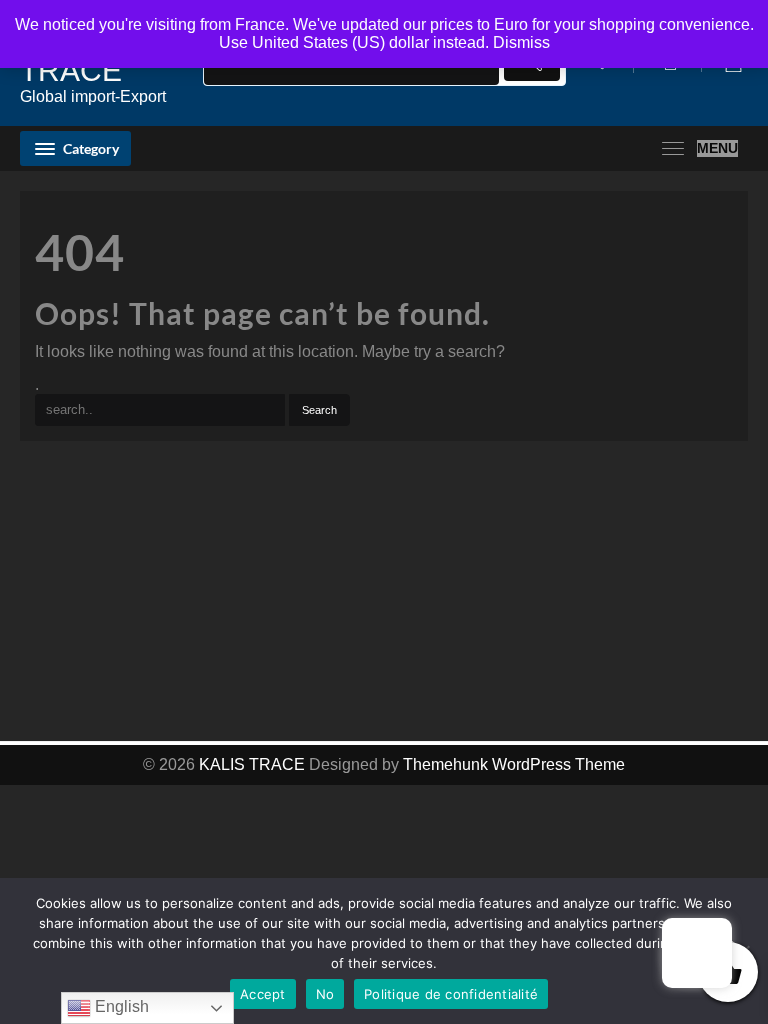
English (120, 1006)
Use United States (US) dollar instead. (354, 42)
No (325, 994)
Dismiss (521, 42)
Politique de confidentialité (451, 994)
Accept (263, 994)
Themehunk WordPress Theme (514, 764)
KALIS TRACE (252, 764)
